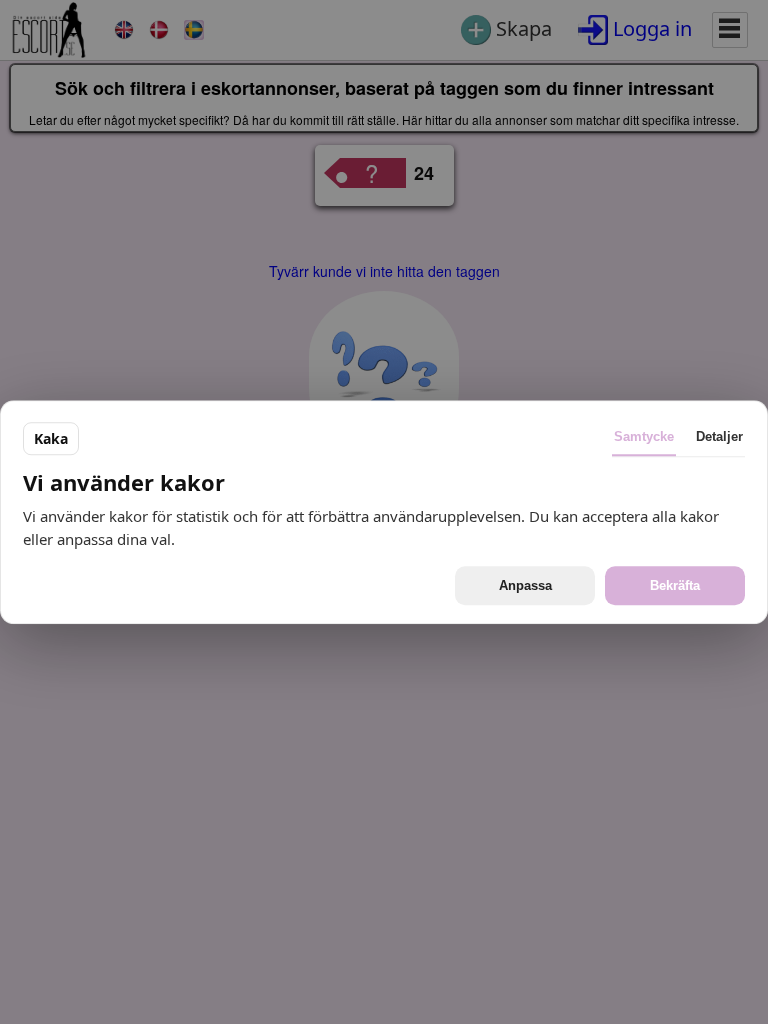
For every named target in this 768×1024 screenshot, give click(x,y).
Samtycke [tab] (644, 436)
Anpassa (525, 585)
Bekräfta (675, 585)
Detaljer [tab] (719, 436)
